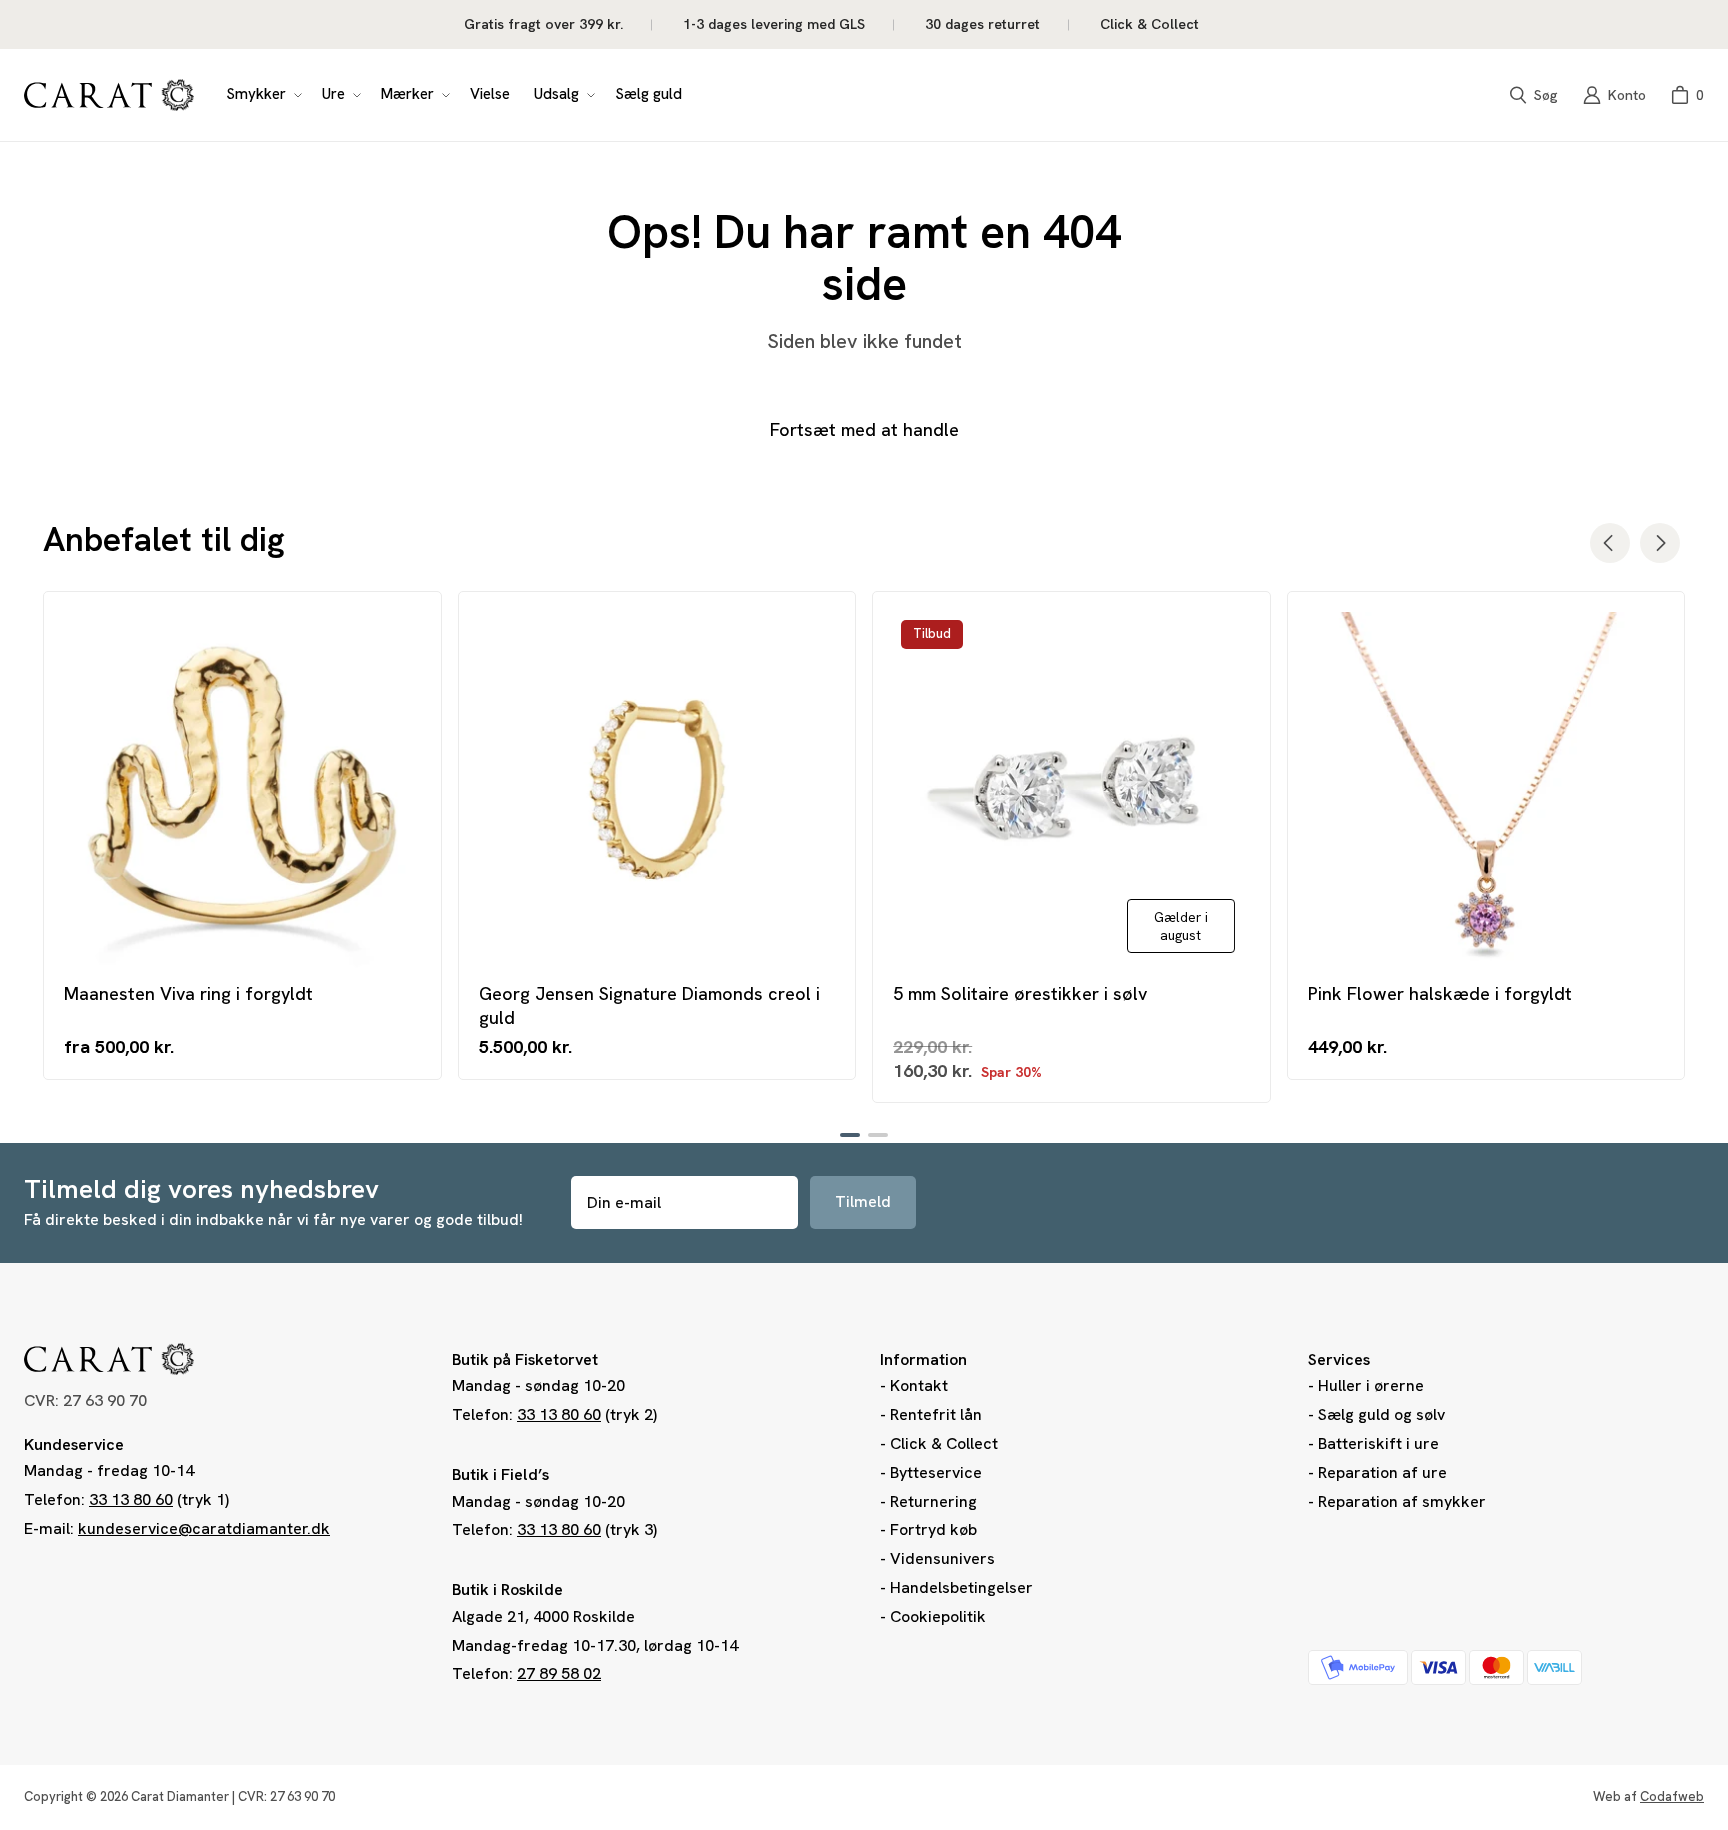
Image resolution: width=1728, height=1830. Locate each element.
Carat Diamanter (180, 1796)
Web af (1648, 1796)
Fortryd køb (933, 1529)
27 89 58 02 (559, 1673)
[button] (262, 95)
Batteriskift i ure (1378, 1443)
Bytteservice (936, 1472)
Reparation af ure (1382, 1472)
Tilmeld (863, 1201)
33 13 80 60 (131, 1499)
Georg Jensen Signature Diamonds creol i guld (649, 1005)
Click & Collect (944, 1443)
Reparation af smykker (1402, 1501)
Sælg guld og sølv (1381, 1414)
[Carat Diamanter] (109, 95)
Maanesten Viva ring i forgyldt (188, 993)
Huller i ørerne (1371, 1385)
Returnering (933, 1501)
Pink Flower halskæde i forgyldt (1440, 993)
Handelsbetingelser (961, 1587)
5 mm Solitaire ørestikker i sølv (1020, 993)
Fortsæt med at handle (864, 429)
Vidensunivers (942, 1558)
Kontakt (919, 1385)
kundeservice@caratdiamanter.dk (204, 1528)
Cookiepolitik (938, 1616)
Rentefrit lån (936, 1414)
